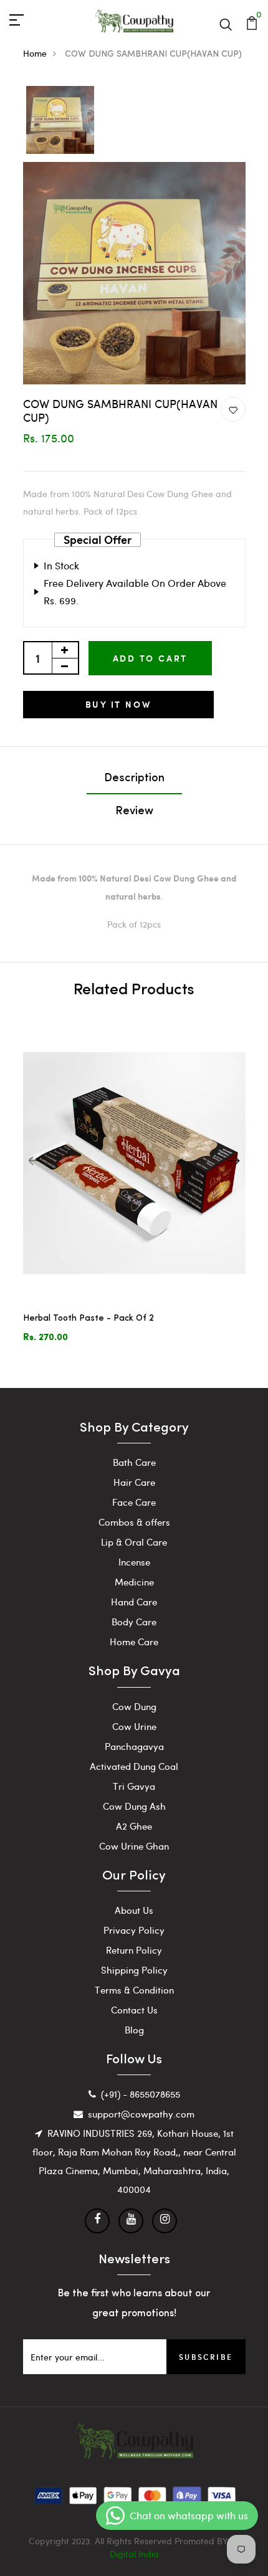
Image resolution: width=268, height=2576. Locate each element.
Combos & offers (134, 1522)
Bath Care (134, 1462)
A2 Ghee (134, 1826)
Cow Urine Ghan (134, 1846)
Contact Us (134, 2010)
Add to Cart (151, 658)
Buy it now (118, 704)
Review (134, 812)
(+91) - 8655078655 (141, 2094)
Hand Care (134, 1602)
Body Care (134, 1622)
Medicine (134, 1582)
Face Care (134, 1502)
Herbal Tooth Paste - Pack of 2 (89, 1319)
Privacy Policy (134, 1930)
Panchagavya (134, 1746)
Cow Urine (134, 1726)
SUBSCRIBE (206, 2357)
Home (35, 53)
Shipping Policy (134, 1970)
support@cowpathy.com (141, 2114)
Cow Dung (134, 1706)
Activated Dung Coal (134, 1766)
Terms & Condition (134, 1990)
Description (134, 779)
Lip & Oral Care (134, 1542)
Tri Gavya (134, 1786)
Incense (134, 1562)
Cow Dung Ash (134, 1806)
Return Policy (134, 1950)
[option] (60, 121)
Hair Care (134, 1482)
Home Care (134, 1642)
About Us (134, 1910)
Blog (134, 2030)
